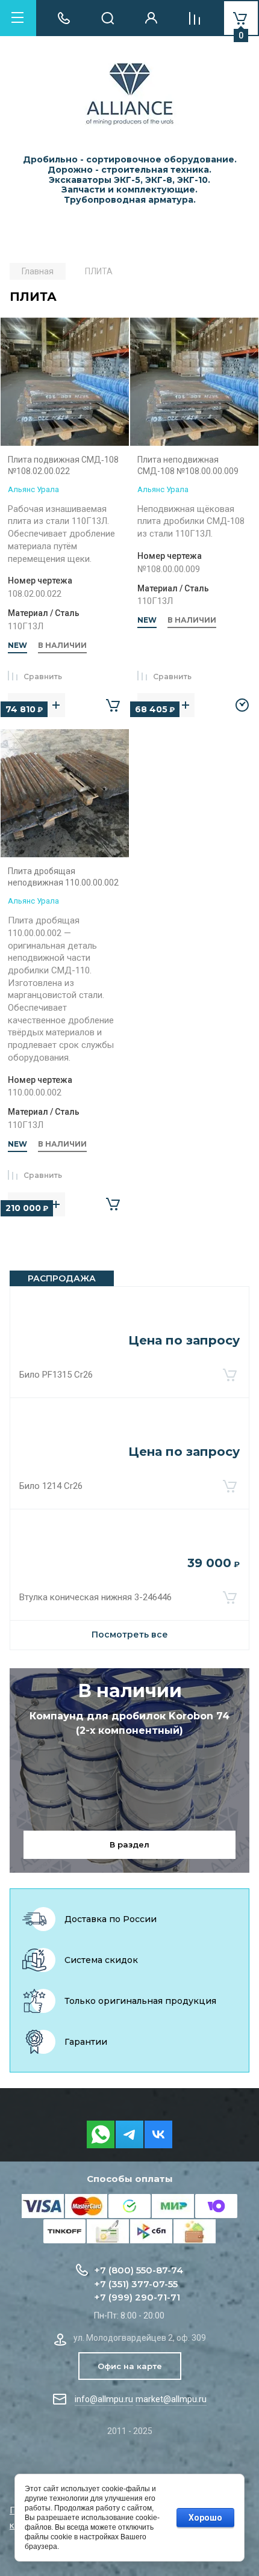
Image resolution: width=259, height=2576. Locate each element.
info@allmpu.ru (104, 2399)
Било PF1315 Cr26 (56, 1375)
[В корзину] (229, 1375)
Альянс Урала (33, 489)
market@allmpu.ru (171, 2399)
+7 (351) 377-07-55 (136, 2284)
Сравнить (43, 676)
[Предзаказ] (242, 705)
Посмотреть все (130, 1635)
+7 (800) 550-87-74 (139, 2270)
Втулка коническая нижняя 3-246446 (95, 1597)
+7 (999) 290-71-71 (137, 2297)
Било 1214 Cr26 (51, 1486)
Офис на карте (130, 2366)
